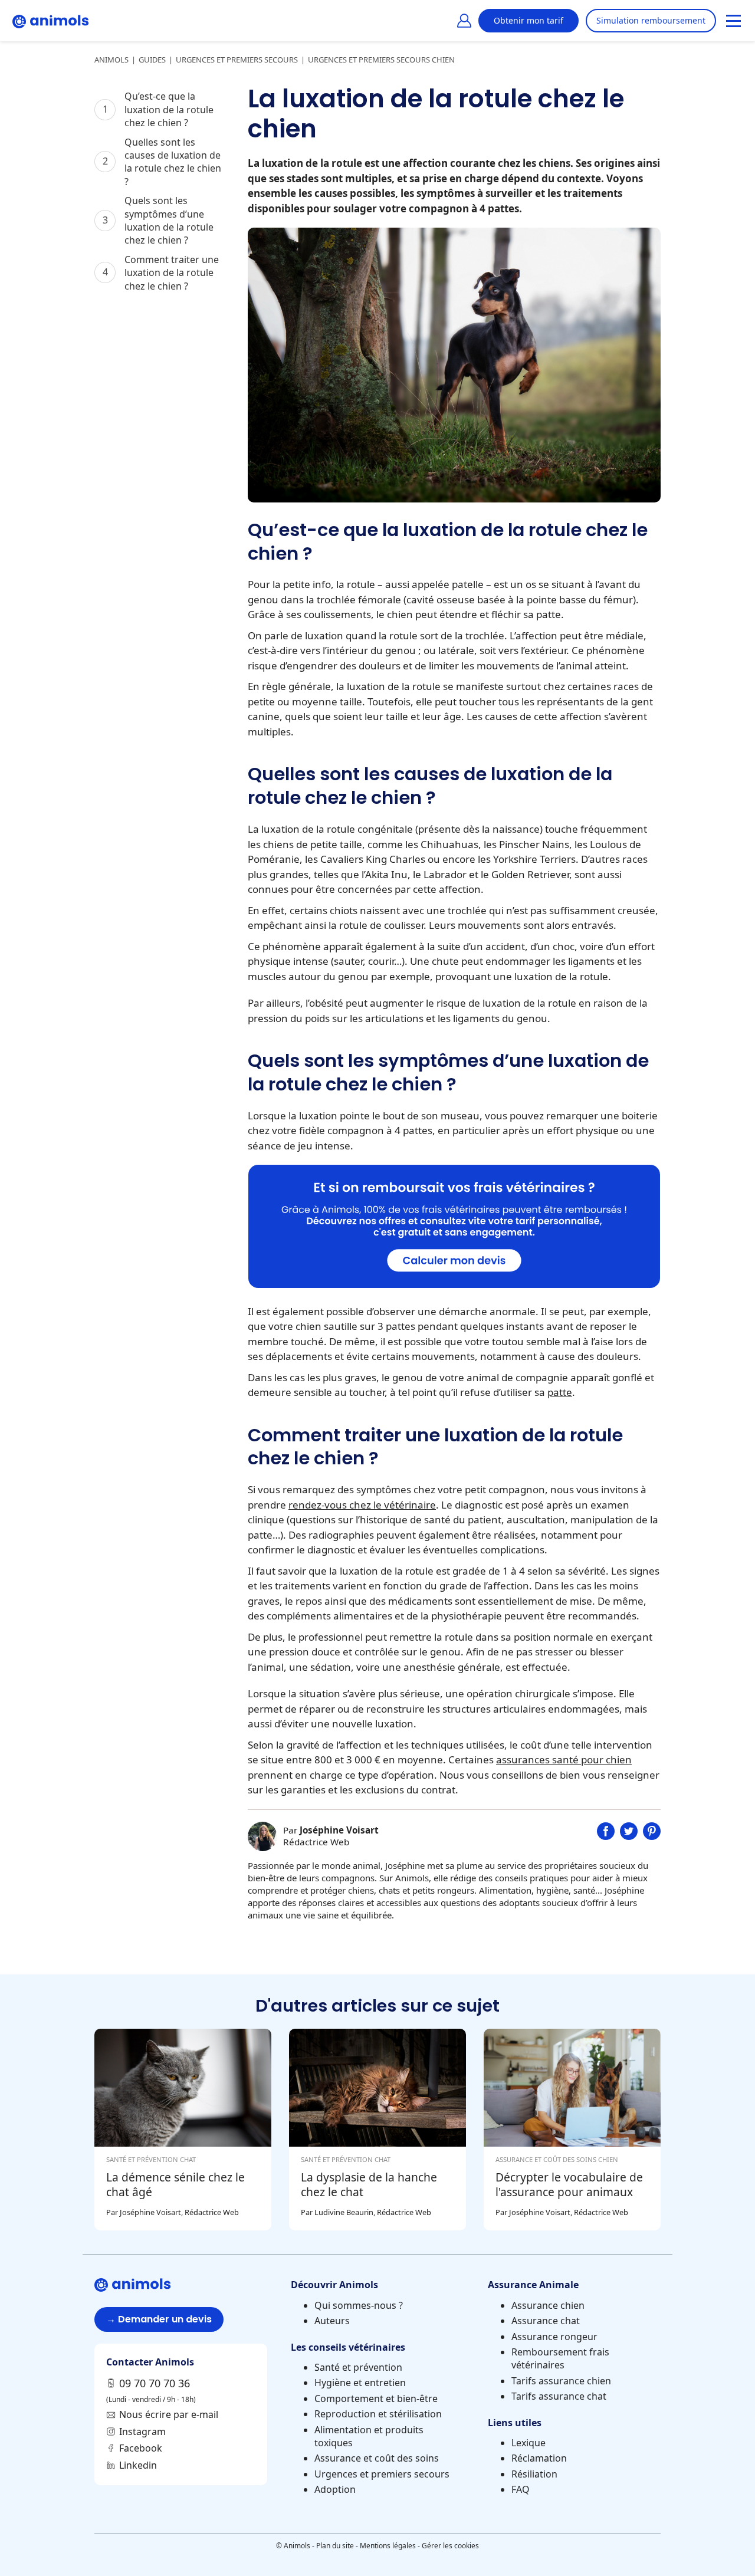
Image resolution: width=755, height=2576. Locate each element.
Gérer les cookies (450, 2546)
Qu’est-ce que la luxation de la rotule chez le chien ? (169, 109)
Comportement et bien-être (376, 2398)
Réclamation (539, 2458)
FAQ (521, 2489)
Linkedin (138, 2465)
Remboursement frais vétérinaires (560, 2358)
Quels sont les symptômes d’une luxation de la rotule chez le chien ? (169, 220)
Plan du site (335, 2546)
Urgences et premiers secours (382, 2474)
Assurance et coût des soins (377, 2458)
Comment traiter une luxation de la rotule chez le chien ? (172, 273)
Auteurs (332, 2321)
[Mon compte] (464, 21)
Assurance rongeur (554, 2337)
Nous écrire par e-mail (169, 2414)
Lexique (528, 2443)
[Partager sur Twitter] (628, 1836)
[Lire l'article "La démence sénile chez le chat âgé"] (183, 2130)
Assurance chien (548, 2305)
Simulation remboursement (651, 20)
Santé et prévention (358, 2367)
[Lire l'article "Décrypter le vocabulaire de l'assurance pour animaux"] (572, 2130)
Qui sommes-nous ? (359, 2305)
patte (560, 1392)
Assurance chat (546, 2321)
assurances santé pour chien (564, 1759)
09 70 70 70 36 (155, 2383)
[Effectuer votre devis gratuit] (454, 1284)
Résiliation (534, 2474)
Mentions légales (388, 2546)
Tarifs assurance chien (561, 2381)
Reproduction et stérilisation (378, 2414)
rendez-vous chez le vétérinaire (362, 1505)
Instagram (142, 2432)
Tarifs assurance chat (559, 2396)
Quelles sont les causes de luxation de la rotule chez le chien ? (173, 162)
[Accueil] (51, 21)
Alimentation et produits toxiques (369, 2436)
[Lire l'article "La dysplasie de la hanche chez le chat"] (377, 2130)
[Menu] (733, 21)
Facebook (141, 2448)
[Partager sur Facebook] (605, 1836)
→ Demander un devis (159, 2319)
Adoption (335, 2489)
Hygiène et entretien (360, 2383)
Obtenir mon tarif (528, 20)
